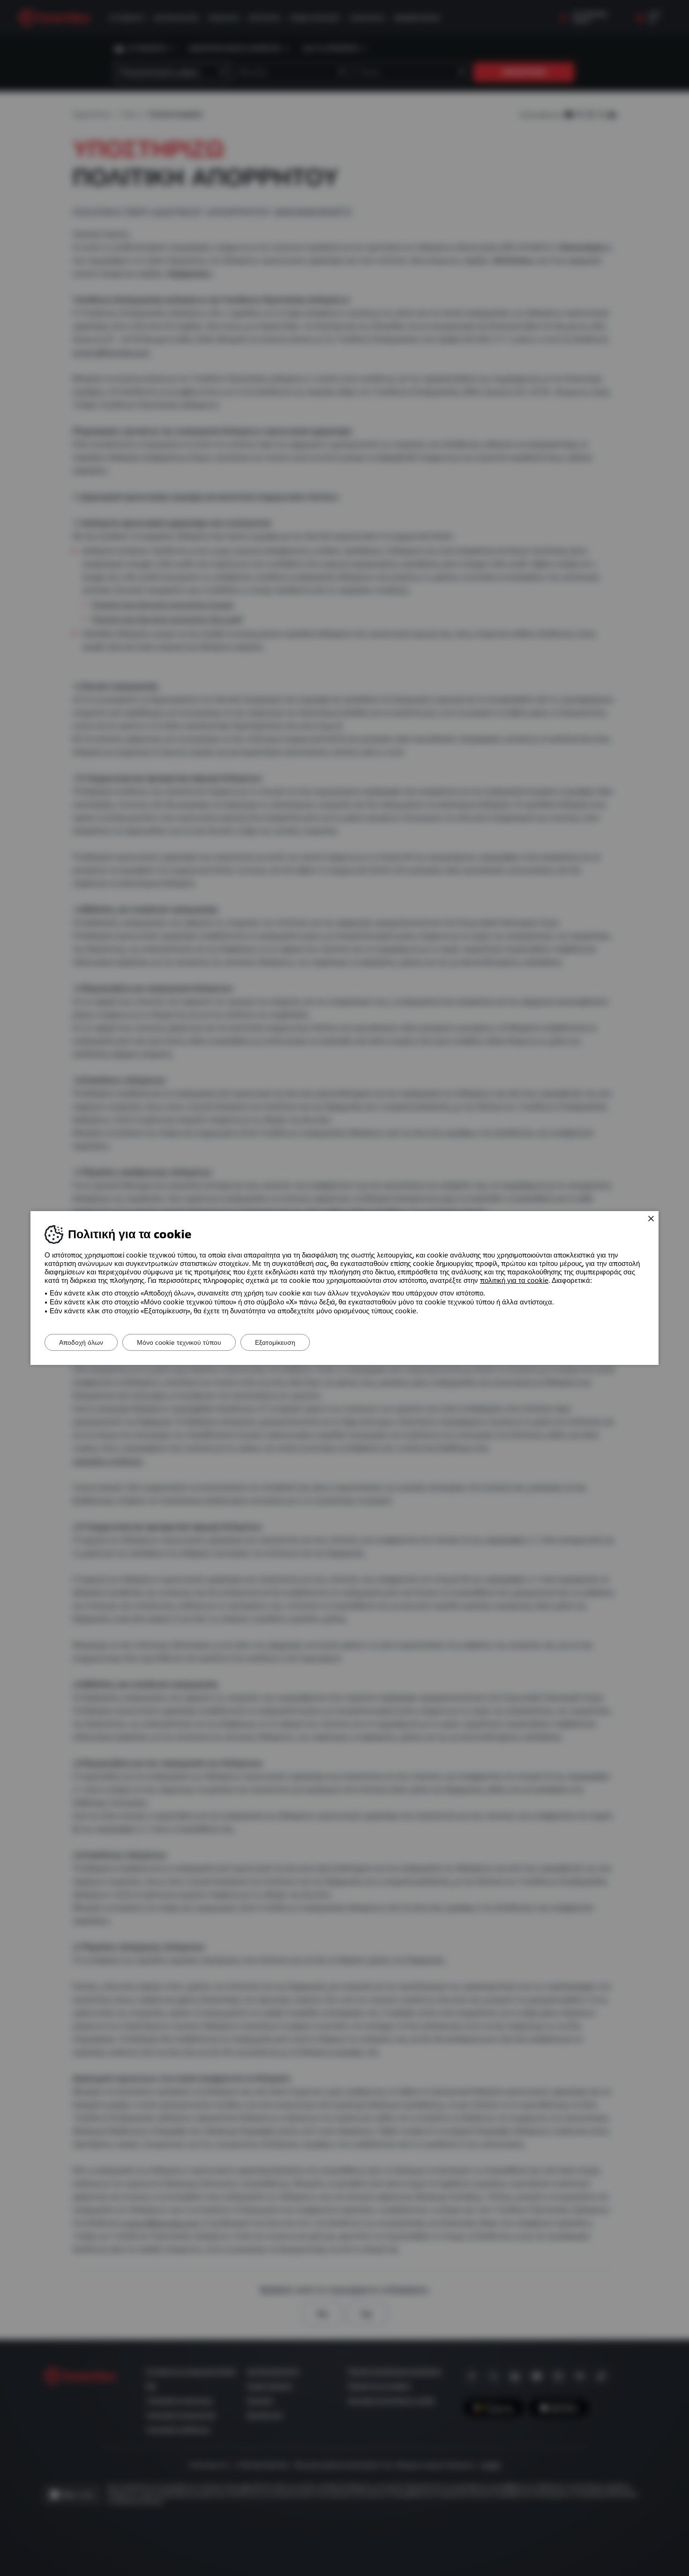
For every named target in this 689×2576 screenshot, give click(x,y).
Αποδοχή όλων (81, 1342)
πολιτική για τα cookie (514, 1280)
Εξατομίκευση (275, 1342)
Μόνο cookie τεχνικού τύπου (179, 1342)
